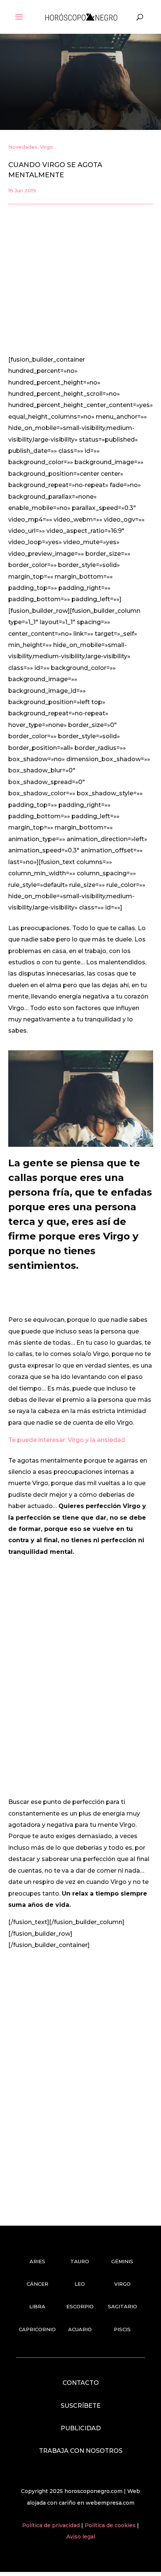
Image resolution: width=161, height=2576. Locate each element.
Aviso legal (81, 2537)
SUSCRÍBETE (81, 2406)
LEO (80, 2284)
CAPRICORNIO (37, 2329)
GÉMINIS (122, 2261)
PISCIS (122, 2329)
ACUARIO (80, 2329)
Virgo (47, 147)
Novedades (23, 147)
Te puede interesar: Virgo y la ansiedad (67, 1440)
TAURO (80, 2261)
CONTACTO (81, 2383)
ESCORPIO (80, 2306)
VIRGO (122, 2284)
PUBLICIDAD (81, 2428)
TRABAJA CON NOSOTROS (81, 2451)
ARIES (37, 2261)
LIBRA (37, 2306)
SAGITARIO (122, 2306)
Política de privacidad (52, 2525)
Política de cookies (111, 2525)
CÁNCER (37, 2284)
